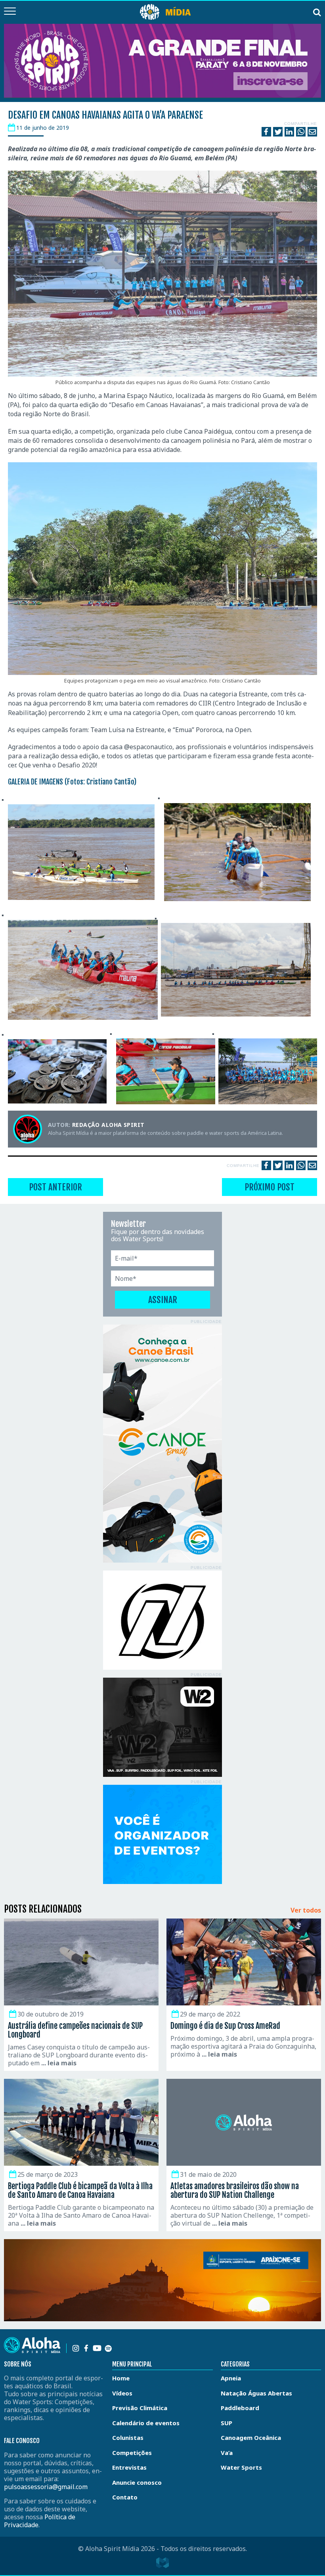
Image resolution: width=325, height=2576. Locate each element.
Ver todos (306, 1911)
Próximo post (270, 1187)
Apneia (231, 2378)
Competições (132, 2453)
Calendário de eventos (146, 2423)
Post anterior (55, 1187)
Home (121, 2378)
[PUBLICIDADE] (162, 1444)
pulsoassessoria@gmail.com (46, 2487)
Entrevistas (129, 2467)
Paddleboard (240, 2408)
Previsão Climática (140, 2408)
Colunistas (128, 2438)
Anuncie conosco (137, 2482)
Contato (125, 2497)
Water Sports (241, 2467)
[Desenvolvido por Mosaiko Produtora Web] (162, 2563)
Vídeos (122, 2393)
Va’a (227, 2453)
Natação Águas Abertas (256, 2393)
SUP (227, 2423)
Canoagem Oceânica (251, 2438)
